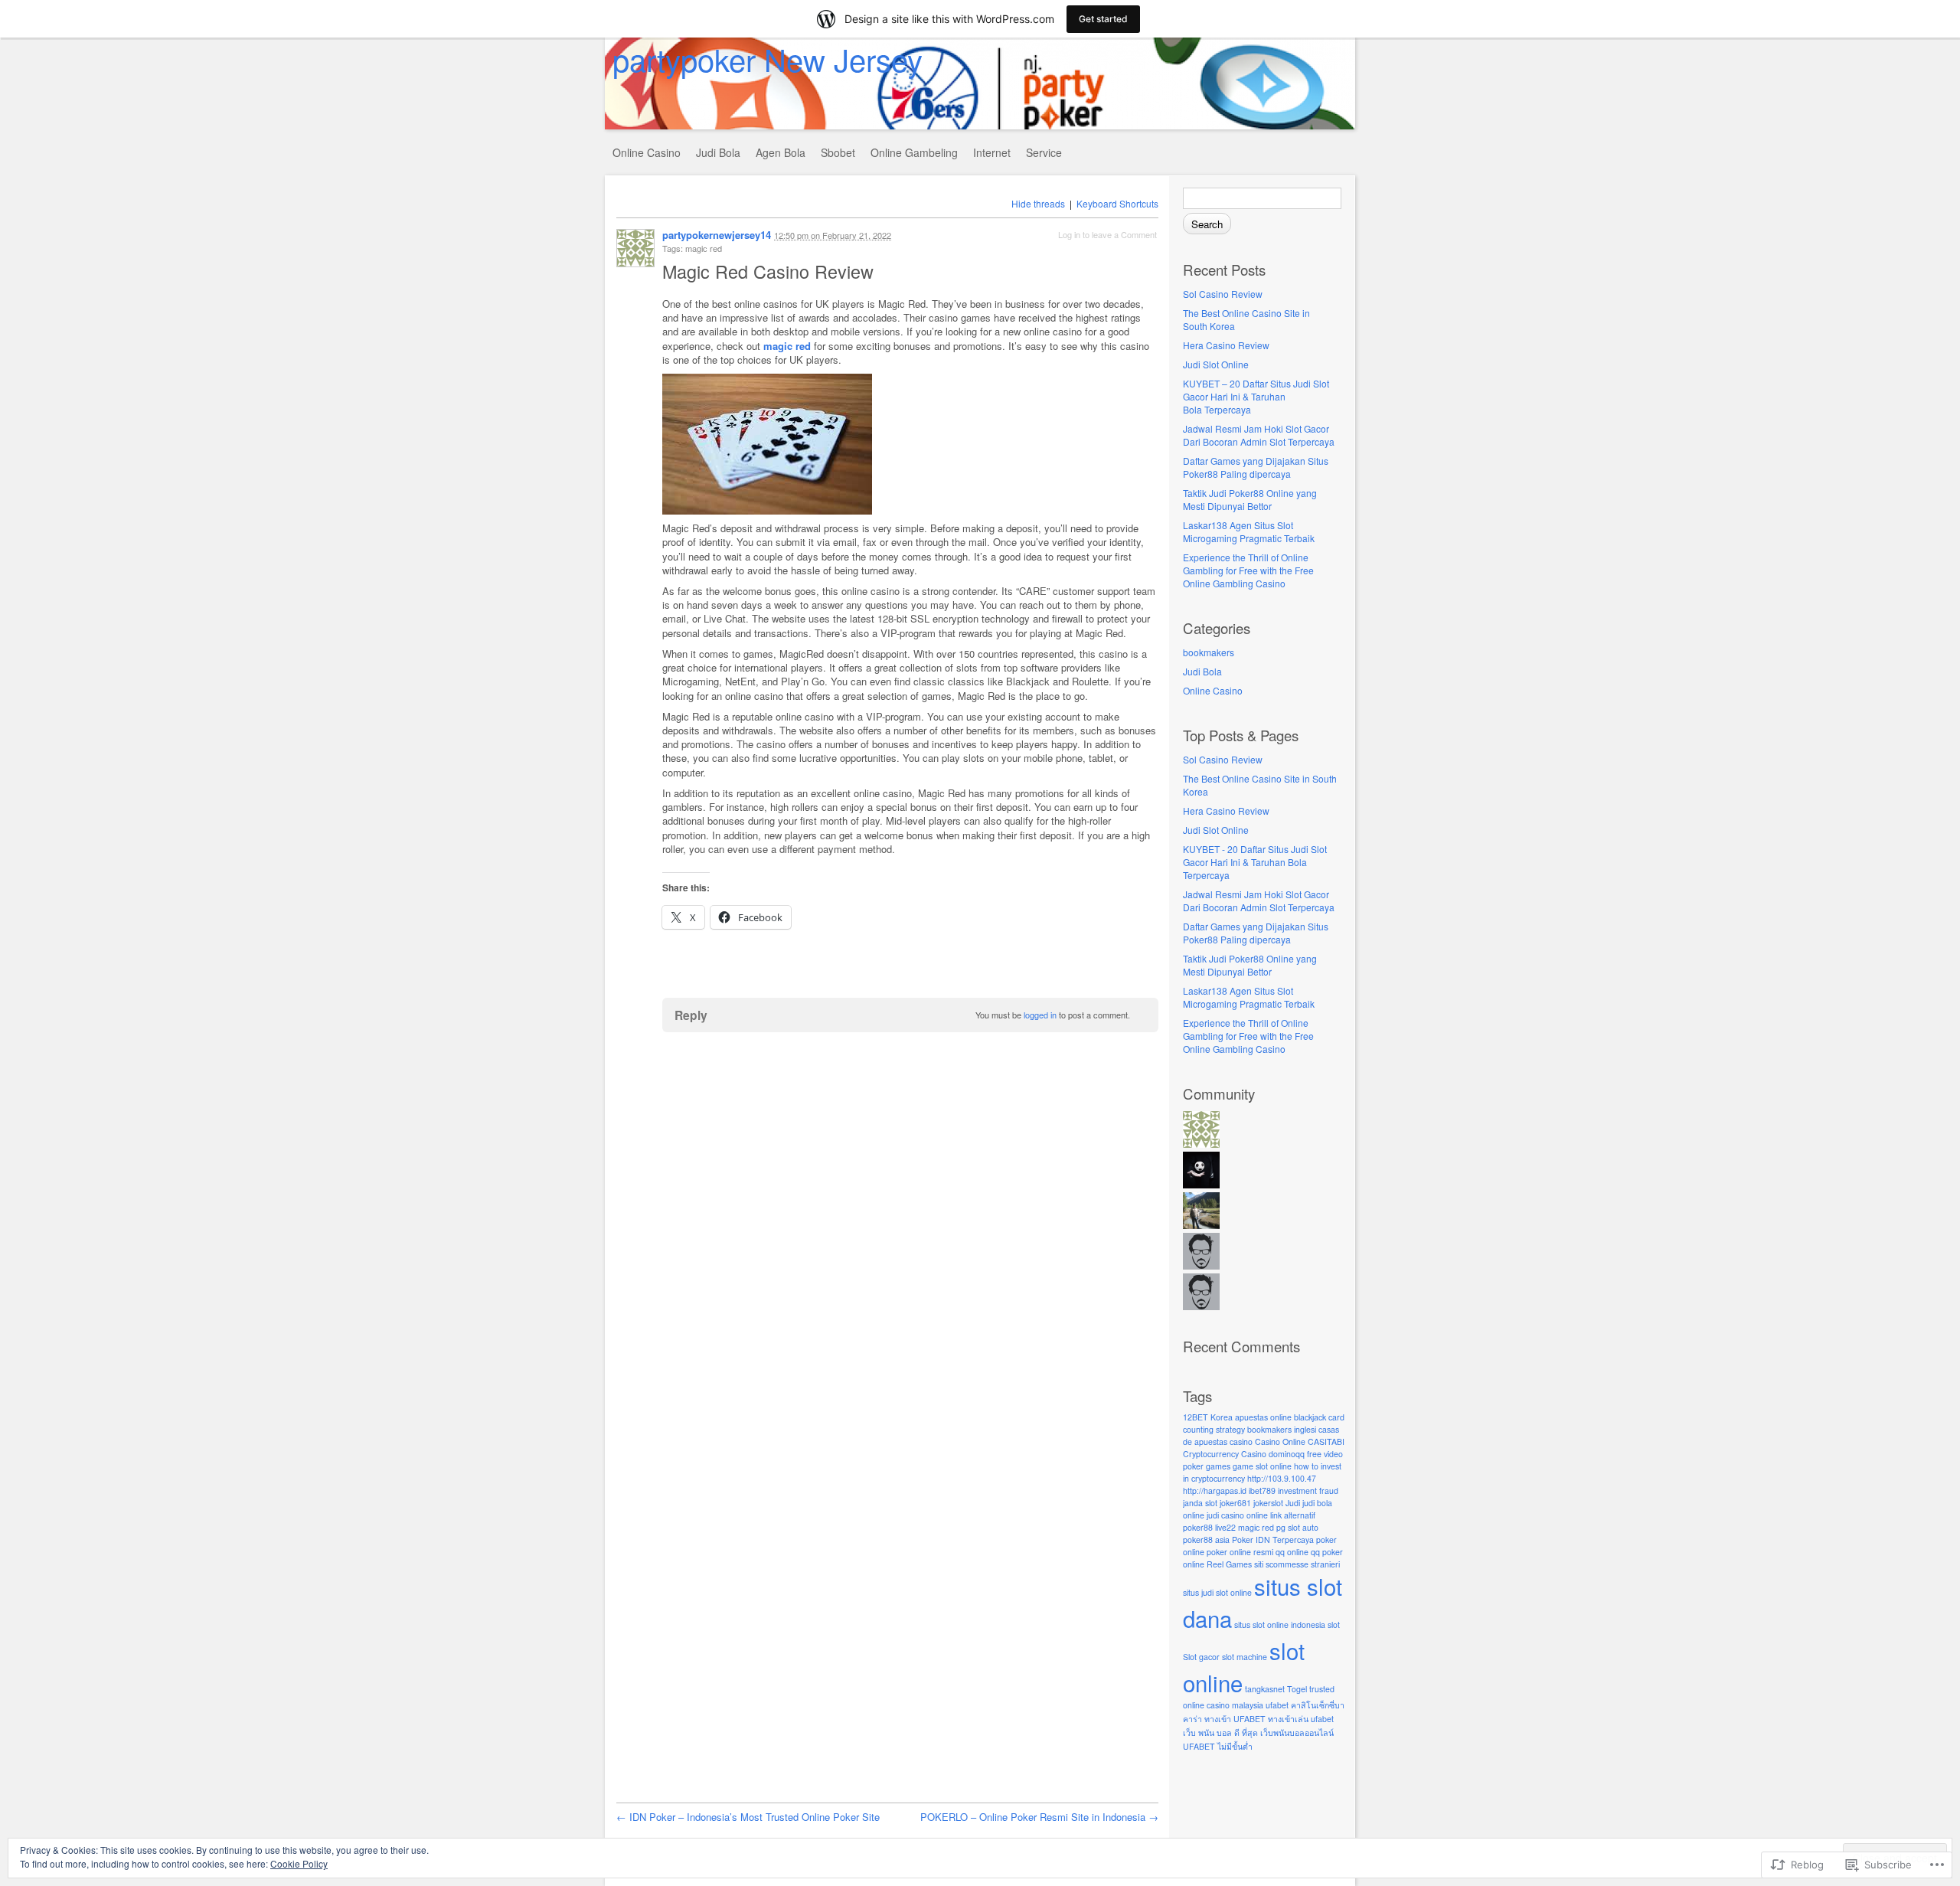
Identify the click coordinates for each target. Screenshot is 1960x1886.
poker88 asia (1206, 1540)
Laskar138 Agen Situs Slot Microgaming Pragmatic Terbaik (1249, 531)
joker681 (1235, 1503)
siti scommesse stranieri (1297, 1564)
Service (1044, 152)
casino (1241, 1441)
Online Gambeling (914, 152)
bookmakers (1209, 652)
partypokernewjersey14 (717, 235)
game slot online (1262, 1466)
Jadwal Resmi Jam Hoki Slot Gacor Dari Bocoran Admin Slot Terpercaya (1259, 435)
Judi (1293, 1503)
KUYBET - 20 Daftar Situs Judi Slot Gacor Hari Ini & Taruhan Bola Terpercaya (1255, 862)
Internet (992, 152)
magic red (1256, 1527)
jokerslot (1268, 1503)
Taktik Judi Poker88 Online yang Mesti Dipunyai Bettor (1250, 499)
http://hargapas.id (1215, 1490)
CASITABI (1326, 1441)
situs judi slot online (1217, 1592)
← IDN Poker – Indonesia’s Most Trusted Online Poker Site (748, 1817)
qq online (1292, 1552)
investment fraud (1308, 1490)
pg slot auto (1297, 1527)
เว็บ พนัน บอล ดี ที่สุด (1220, 1732)
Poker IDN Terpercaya (1273, 1540)
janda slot (1200, 1503)
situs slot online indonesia (1280, 1625)
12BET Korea (1208, 1417)
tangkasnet (1265, 1689)
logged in (1040, 1015)
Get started (1103, 19)
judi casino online (1237, 1515)
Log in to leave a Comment (1107, 234)
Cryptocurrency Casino (1225, 1454)
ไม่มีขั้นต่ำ (1235, 1746)
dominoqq (1287, 1454)
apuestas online (1263, 1417)
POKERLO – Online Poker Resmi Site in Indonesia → (1039, 1817)
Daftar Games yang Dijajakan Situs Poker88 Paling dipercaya (1256, 467)
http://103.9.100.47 (1282, 1478)
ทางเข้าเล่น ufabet (1301, 1719)
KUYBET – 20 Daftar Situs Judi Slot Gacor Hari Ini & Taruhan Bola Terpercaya (1256, 396)
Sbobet (838, 152)
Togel (1297, 1689)
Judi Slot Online (1216, 364)
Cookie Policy (299, 1863)
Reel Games (1229, 1564)
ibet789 (1262, 1490)
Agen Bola (781, 152)
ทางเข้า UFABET (1235, 1719)
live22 (1225, 1527)
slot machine (1245, 1657)
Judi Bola (718, 152)
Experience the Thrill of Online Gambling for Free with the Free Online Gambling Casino (1248, 570)
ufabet (1277, 1705)
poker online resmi (1240, 1552)
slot (1334, 1625)
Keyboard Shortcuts (1117, 203)
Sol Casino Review (1223, 294)
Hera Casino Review (1226, 345)
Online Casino (647, 152)
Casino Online (1280, 1441)
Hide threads (1038, 203)
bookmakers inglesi (1282, 1429)
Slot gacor (1201, 1657)
